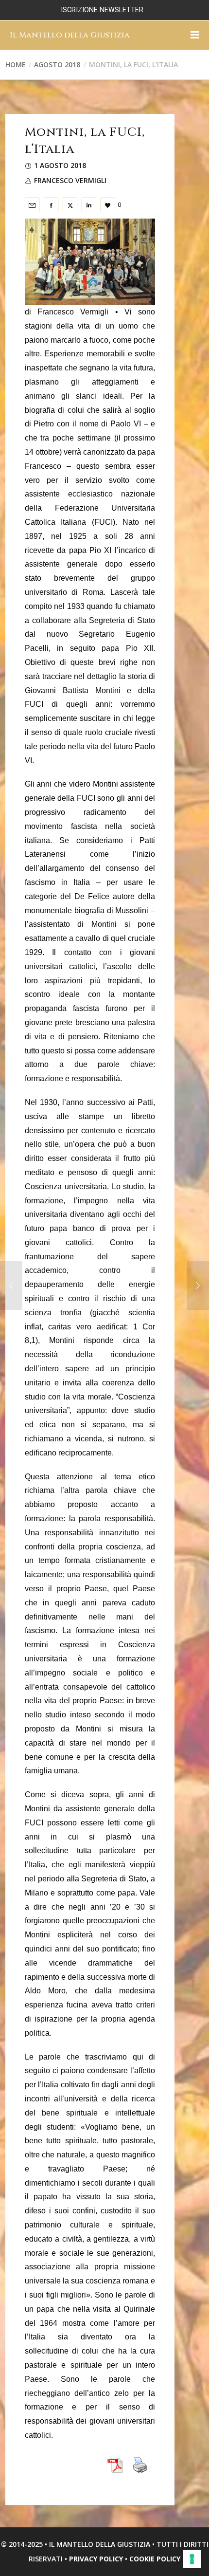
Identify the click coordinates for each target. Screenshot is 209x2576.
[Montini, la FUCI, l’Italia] (32, 205)
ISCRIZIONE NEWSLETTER (102, 10)
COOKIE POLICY (155, 2559)
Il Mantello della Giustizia (70, 35)
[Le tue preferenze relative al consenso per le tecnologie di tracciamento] (192, 2559)
